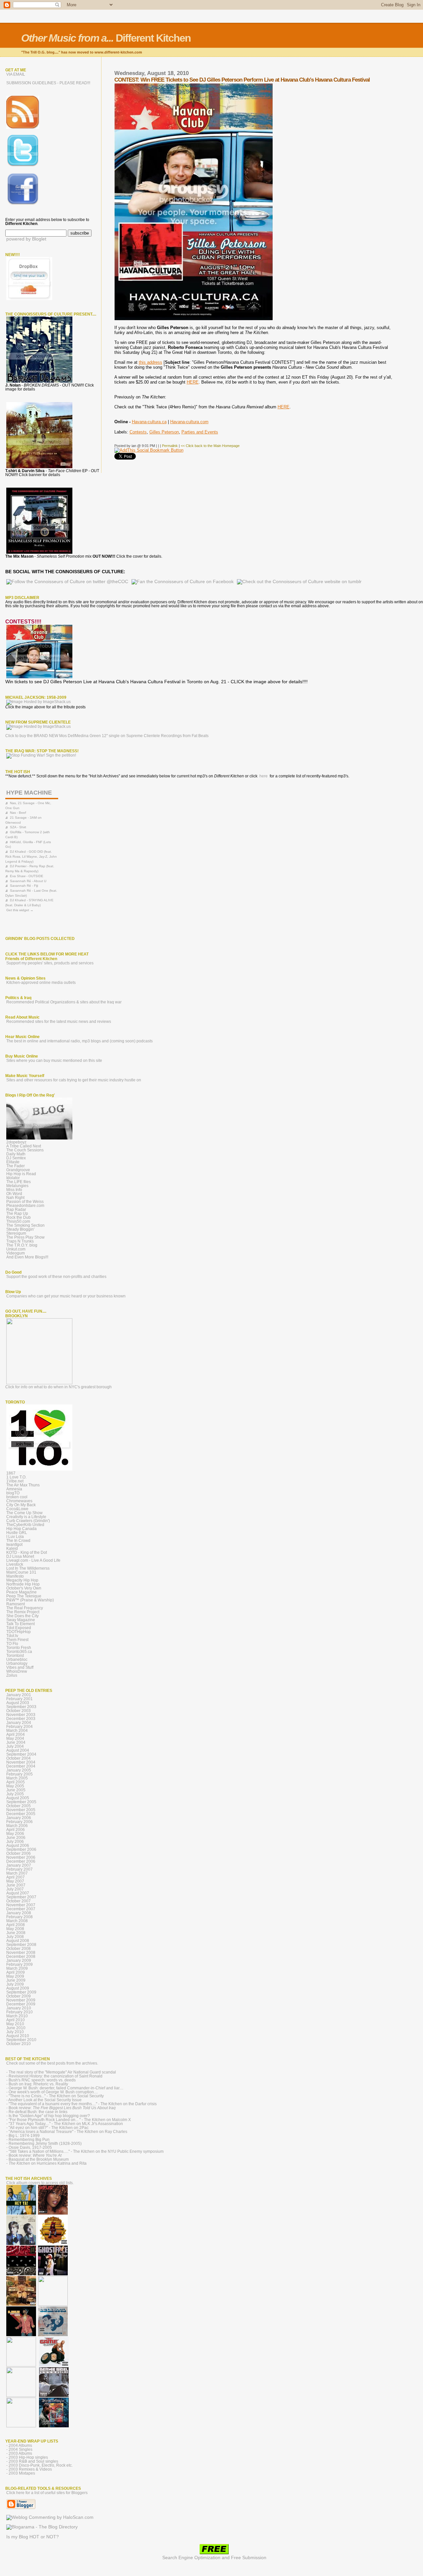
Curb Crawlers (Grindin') (28, 1521)
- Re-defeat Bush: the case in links (37, 2112)
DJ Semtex (16, 1158)
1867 (11, 1473)
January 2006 (19, 1818)
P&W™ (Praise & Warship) (30, 1600)
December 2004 (21, 1766)
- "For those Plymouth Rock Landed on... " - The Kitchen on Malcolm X (69, 2120)
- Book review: (61, 2108)
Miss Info (14, 1190)
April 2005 (16, 1782)
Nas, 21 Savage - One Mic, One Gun (28, 805)
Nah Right (15, 1198)
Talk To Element (20, 1624)
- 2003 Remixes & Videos (29, 2469)
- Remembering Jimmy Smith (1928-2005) (44, 2144)
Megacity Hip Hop (22, 1580)
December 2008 (21, 1957)
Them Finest (17, 1640)
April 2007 (16, 1877)
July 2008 (15, 1937)
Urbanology (17, 1663)
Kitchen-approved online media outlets (41, 983)
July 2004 (15, 1746)
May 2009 (15, 1976)
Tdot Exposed (19, 1628)
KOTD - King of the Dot (27, 1552)
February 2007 (19, 1869)
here (264, 776)
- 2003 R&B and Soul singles (32, 2461)
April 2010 (16, 2020)
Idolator (13, 1178)
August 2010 (18, 2036)
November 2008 (21, 1953)
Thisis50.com (18, 1221)
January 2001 (19, 1695)
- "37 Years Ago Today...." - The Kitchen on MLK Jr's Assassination (65, 2124)
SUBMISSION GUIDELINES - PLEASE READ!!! (48, 83)
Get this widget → (20, 910)
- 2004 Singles (19, 2449)
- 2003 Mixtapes (21, 2473)
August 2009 (18, 1988)
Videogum (16, 1253)
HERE (193, 382)
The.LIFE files (19, 1182)
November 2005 (21, 1810)
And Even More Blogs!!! (27, 1257)
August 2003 (18, 1703)
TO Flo (12, 1644)
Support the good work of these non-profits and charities (56, 1277)
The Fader (16, 1166)
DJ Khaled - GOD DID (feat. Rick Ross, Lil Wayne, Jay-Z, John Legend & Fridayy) (31, 856)
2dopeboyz (16, 1142)
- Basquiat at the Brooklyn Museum (38, 2159)
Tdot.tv (12, 1636)
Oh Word (14, 1194)
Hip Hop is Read (21, 1174)
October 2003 (19, 1711)
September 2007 (21, 1897)
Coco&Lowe (17, 1509)
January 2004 (19, 1723)
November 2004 (21, 1762)
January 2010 (19, 2008)
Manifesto (15, 1576)
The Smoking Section (25, 1225)
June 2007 (16, 1885)
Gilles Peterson (164, 432)
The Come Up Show (24, 1513)
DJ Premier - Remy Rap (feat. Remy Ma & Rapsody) (30, 869)
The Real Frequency (25, 1608)
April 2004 (16, 1735)
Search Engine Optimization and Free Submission (214, 2558)
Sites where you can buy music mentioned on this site (54, 1061)
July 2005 (15, 1794)
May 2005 (15, 1786)
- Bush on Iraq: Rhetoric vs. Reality (37, 2084)
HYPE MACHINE (29, 793)
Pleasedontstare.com (25, 1206)
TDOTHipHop (19, 1632)
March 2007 (17, 1873)
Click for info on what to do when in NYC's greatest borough (58, 1387)
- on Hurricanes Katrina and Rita (46, 2163)
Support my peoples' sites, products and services (50, 963)
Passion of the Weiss (25, 1202)
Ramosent (16, 1604)
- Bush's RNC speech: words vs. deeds (41, 2080)
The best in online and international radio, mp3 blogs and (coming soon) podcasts (79, 1041)
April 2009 (16, 1972)
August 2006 (18, 1846)
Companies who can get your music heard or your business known (66, 1296)
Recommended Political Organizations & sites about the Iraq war (64, 1002)
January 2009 (19, 1960)
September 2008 (21, 1945)
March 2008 (17, 1921)
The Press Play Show (25, 1237)
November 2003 (21, 1715)
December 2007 (21, 1909)
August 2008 (18, 1941)
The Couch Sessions (25, 1150)
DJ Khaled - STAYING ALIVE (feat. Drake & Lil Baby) (29, 903)
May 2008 (15, 1929)
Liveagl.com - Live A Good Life (33, 1560)
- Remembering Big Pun (28, 2140)
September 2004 (21, 1754)
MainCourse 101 (21, 1572)
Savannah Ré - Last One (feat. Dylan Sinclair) (31, 893)
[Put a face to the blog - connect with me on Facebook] (23, 204)
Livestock (15, 1564)
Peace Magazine (21, 1592)
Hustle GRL (17, 1533)
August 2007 (18, 1893)
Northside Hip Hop (23, 1584)
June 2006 (16, 1838)
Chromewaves (19, 1501)
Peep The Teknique (24, 1596)
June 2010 (16, 2028)
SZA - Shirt (18, 827)
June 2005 (16, 1790)
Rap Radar (16, 1210)
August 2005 (18, 1798)
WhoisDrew (17, 1671)
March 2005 (17, 1778)
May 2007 (15, 1881)
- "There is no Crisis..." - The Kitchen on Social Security (55, 2096)
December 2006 (21, 1861)
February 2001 (19, 1699)
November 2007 (21, 1905)
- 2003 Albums (19, 2453)
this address (151, 362)
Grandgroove (18, 1170)
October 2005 (19, 1806)
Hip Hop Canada (21, 1529)
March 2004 (17, 1731)
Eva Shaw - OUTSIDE (27, 876)
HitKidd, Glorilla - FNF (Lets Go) (28, 844)
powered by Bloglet (26, 239)
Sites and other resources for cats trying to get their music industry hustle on (74, 1080)
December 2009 (21, 2004)
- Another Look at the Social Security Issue (44, 2100)
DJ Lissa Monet (20, 1556)
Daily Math (16, 1154)
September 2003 (21, 1707)
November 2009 (21, 2000)
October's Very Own (24, 1588)
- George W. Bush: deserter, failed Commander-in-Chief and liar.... (65, 2088)
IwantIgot (14, 1545)
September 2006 (21, 1849)
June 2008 (16, 1933)
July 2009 (15, 1984)
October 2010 (19, 2044)
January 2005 (19, 1770)
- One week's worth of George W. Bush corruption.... (52, 2092)
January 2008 (19, 1913)
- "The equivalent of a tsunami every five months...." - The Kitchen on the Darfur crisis (81, 2104)
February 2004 (19, 1727)
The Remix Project (23, 1612)
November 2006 (21, 1857)
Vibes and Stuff (20, 1667)
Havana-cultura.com (189, 422)
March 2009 (17, 1968)
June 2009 (16, 1980)
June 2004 (16, 1742)
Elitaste (13, 1162)
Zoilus (12, 1675)
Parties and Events (200, 432)
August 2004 (18, 1750)
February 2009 (19, 1964)
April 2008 (16, 1925)
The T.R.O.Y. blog (22, 1245)
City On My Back (21, 1505)
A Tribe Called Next (24, 1146)
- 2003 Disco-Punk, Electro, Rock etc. (39, 2465)
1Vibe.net (15, 1481)
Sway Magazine (21, 1620)
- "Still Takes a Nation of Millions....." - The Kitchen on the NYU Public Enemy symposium (85, 2151)
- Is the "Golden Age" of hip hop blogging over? (48, 2116)
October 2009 (19, 1996)
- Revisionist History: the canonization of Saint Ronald (54, 2076)
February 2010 (19, 2012)
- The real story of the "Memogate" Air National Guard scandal (61, 2072)
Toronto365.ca (19, 1652)
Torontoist (15, 1656)
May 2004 (15, 1738)
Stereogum (16, 1233)
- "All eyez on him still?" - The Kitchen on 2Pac (47, 2128)
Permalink (170, 446)
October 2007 (19, 1901)
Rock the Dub (19, 1217)
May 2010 (15, 2024)
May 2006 (15, 1834)
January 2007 (19, 1865)
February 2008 (19, 1917)
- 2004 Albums (19, 2445)
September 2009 (21, 1992)
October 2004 (19, 1758)
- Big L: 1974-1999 (23, 2136)
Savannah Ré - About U (28, 881)
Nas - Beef (18, 813)
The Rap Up (17, 1213)
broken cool (17, 1497)
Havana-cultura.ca (149, 422)
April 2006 (16, 1830)
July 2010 (15, 2032)
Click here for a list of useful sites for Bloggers (47, 2493)
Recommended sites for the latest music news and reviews (59, 1022)
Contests (138, 432)
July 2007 (15, 1889)
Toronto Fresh (19, 1648)
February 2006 (19, 1822)
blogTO (13, 1493)
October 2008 (19, 1949)
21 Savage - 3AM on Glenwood (23, 820)
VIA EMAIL (16, 74)
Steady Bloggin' (20, 1229)
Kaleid (12, 1549)
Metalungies (17, 1186)
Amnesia (14, 1489)
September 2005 (21, 1802)
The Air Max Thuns (23, 1485)
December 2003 (21, 1719)
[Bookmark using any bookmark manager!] (149, 450)
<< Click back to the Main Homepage (210, 446)
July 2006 (15, 1842)
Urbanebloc (17, 1660)
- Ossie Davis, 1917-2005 (29, 2147)
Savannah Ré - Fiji (24, 886)
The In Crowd (18, 1541)
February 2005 (19, 1774)
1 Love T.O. (16, 1477)
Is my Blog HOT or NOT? (33, 2537)
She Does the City (22, 1616)
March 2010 (17, 2016)
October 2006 (19, 1853)
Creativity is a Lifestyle (26, 1517)
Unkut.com (16, 1249)
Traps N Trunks (20, 1241)
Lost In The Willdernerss (28, 1568)
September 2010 (21, 2040)
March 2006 (17, 1826)
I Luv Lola (15, 1537)
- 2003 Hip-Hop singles (27, 2457)
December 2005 (21, 1814)
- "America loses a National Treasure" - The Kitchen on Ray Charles (67, 2132)
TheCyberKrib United (25, 1525)
